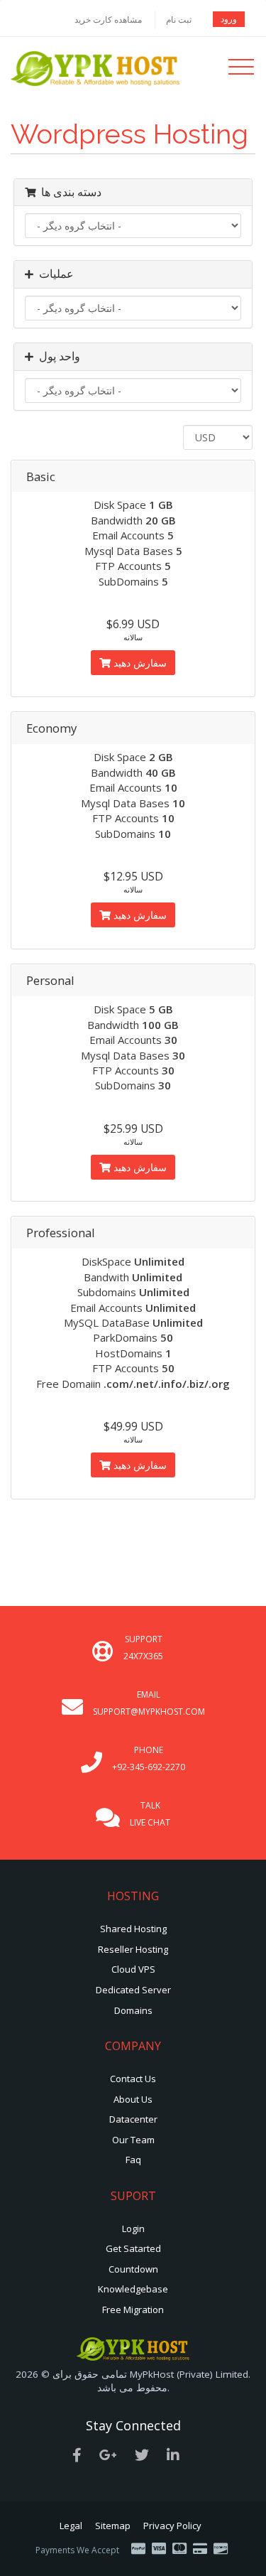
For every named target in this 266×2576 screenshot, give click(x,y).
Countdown (133, 2269)
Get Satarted (133, 2248)
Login (133, 2229)
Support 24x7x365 (143, 1648)
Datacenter (133, 2119)
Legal (71, 2526)
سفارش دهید (139, 663)
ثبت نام (179, 20)
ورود (229, 19)
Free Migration (133, 2310)
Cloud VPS (133, 1969)
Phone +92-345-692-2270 (149, 1758)
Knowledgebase (133, 2289)
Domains (133, 2010)
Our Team (133, 2140)
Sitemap (113, 2526)
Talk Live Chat (150, 1814)
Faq (133, 2160)
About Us (133, 2099)
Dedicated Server (133, 1990)
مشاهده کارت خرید (108, 20)
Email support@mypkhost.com (149, 1703)
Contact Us (133, 2079)
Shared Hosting (133, 1929)
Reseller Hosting (133, 1949)
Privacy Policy (172, 2526)
